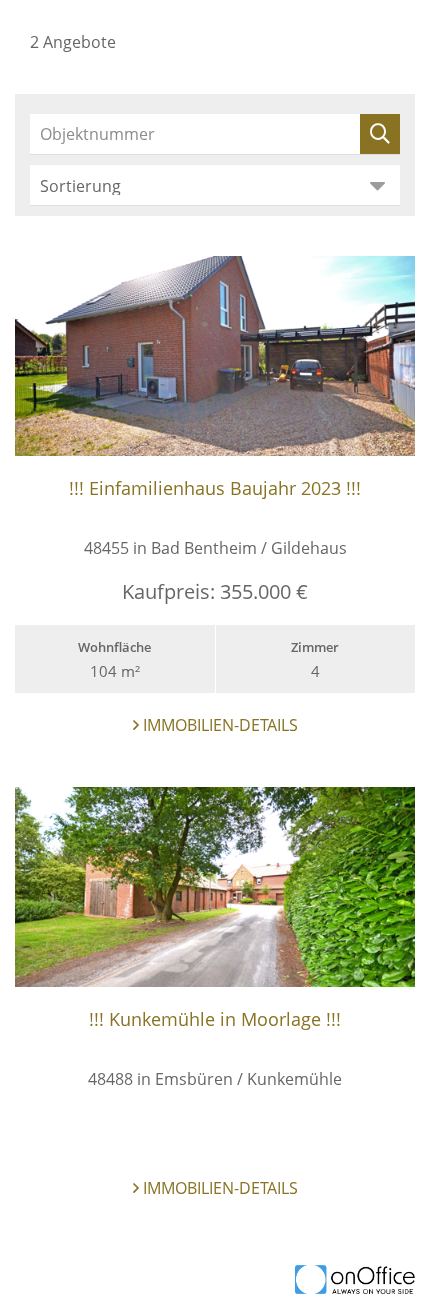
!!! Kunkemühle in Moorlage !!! (215, 1019)
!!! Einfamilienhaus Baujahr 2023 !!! (215, 488)
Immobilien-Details (218, 725)
